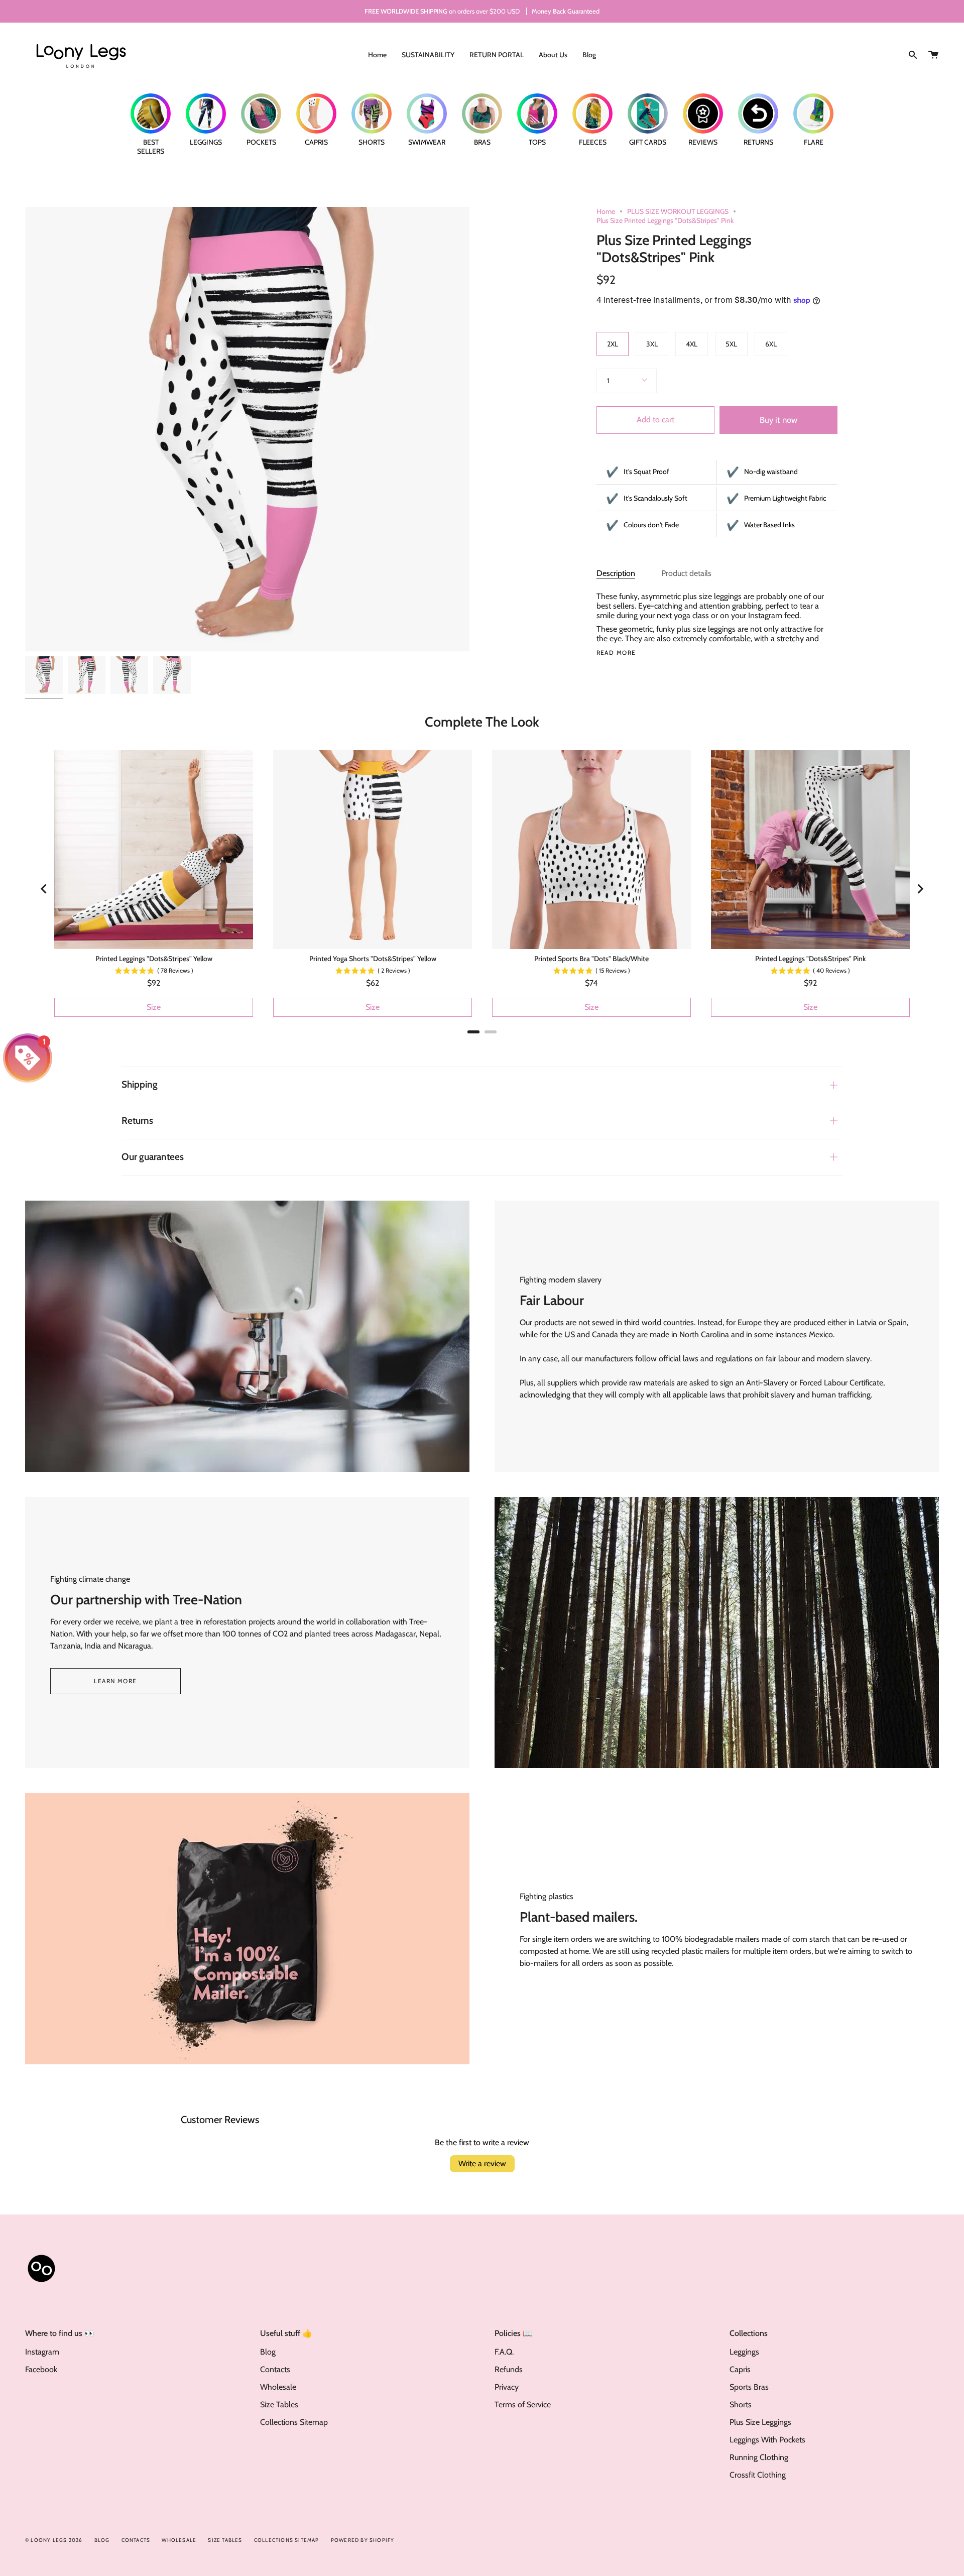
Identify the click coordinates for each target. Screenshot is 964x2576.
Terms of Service (523, 2405)
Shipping (140, 1084)
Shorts (741, 2405)
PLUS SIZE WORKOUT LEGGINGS (678, 211)
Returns (137, 1121)
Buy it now (778, 420)
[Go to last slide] (44, 889)
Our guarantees (153, 1157)
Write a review (482, 2163)
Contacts (275, 2369)
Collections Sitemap (294, 2422)
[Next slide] (920, 889)
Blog (268, 2352)
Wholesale (278, 2387)
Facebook (41, 2369)
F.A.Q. (504, 2352)
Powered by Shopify (363, 2540)
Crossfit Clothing (758, 2475)
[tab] (473, 1032)
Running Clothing (759, 2457)
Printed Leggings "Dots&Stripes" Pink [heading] (810, 959)
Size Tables (279, 2405)
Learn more (115, 1681)
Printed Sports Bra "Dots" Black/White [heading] (591, 959)
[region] (482, 889)
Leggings (744, 2352)
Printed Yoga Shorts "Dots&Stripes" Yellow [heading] (373, 959)
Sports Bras (749, 2387)
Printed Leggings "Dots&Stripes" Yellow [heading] (154, 959)
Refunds (509, 2369)
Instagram (42, 2352)
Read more (616, 653)
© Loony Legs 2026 (54, 2540)
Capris (740, 2369)
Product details (686, 573)
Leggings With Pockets (767, 2440)
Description (616, 573)
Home (606, 211)
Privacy (507, 2387)
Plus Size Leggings (760, 2422)
